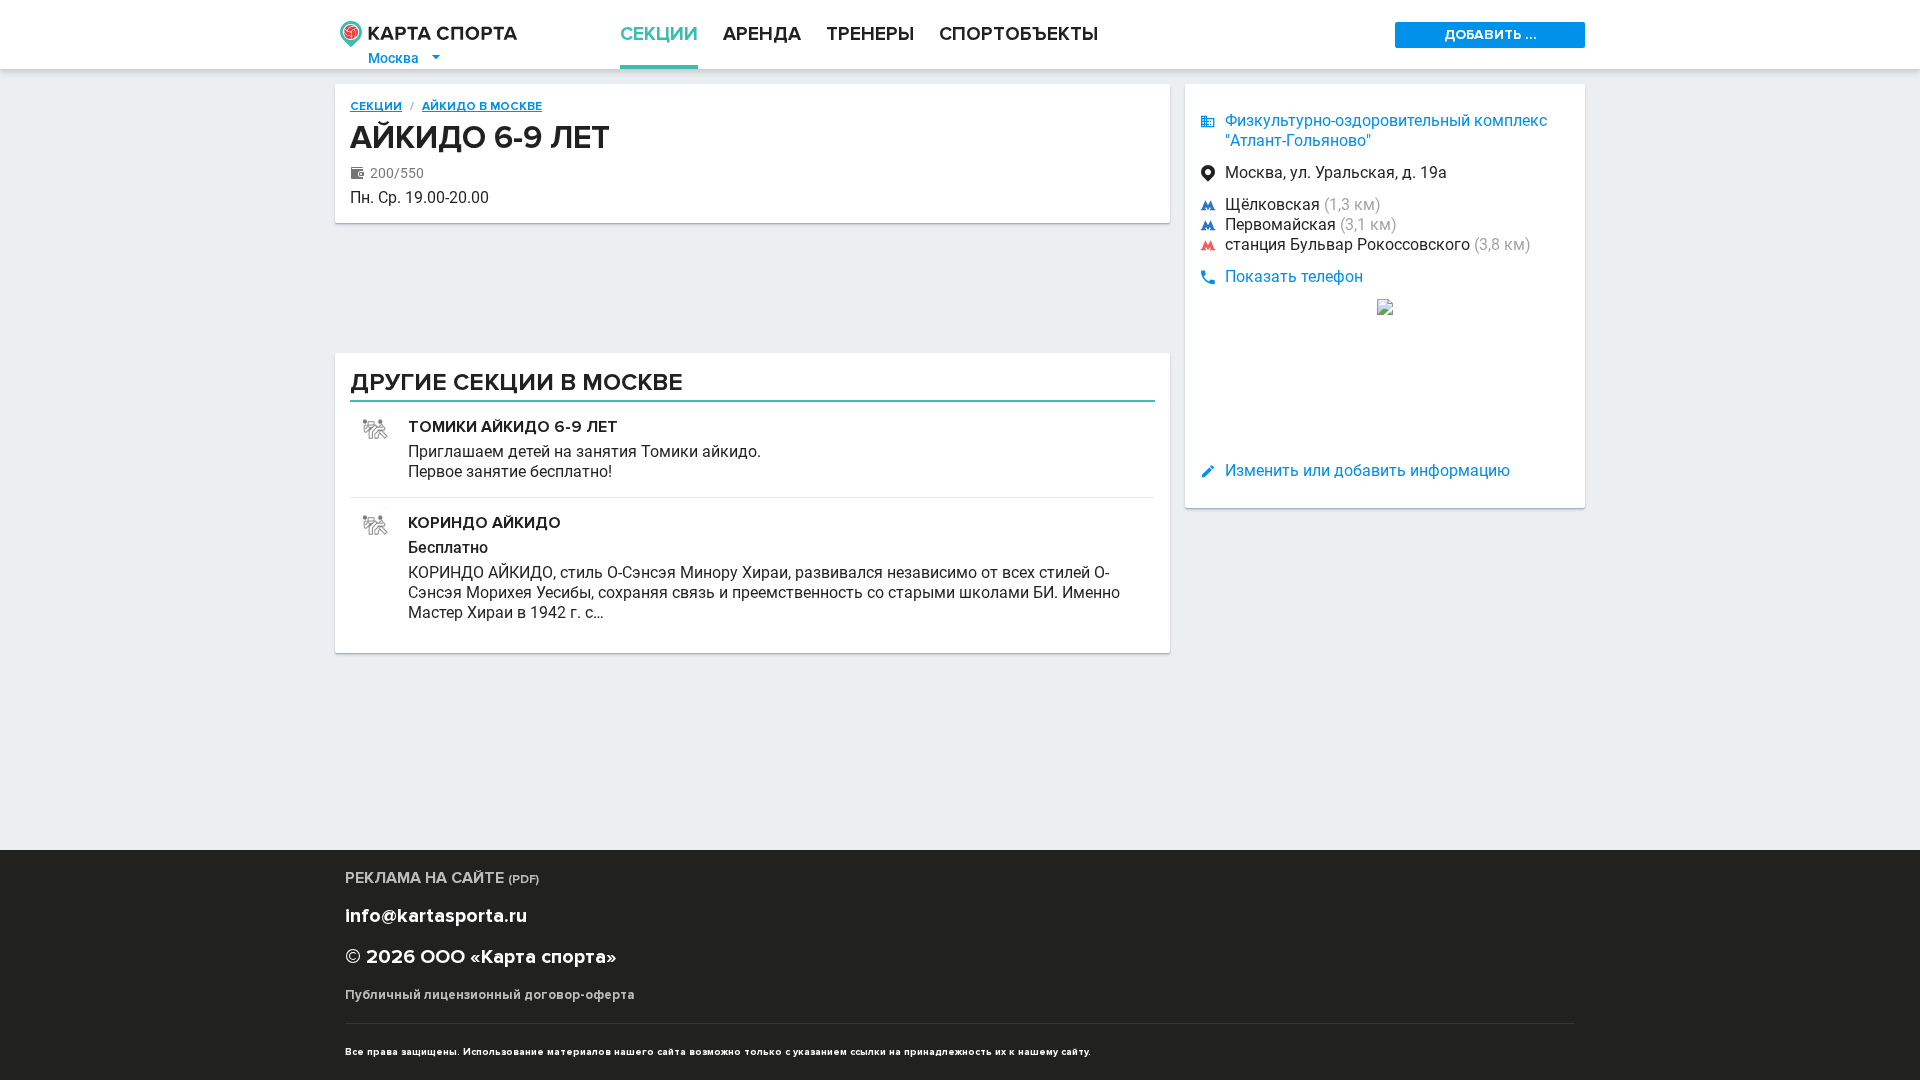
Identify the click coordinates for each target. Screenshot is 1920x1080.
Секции (376, 107)
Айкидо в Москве (482, 107)
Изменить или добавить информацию (1367, 470)
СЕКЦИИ (659, 34)
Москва (405, 58)
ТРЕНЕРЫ (870, 34)
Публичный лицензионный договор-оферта (490, 995)
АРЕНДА (762, 34)
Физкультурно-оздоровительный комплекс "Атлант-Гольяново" (1386, 130)
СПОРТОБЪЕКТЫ (1018, 34)
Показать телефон (1294, 276)
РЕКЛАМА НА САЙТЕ (442, 878)
